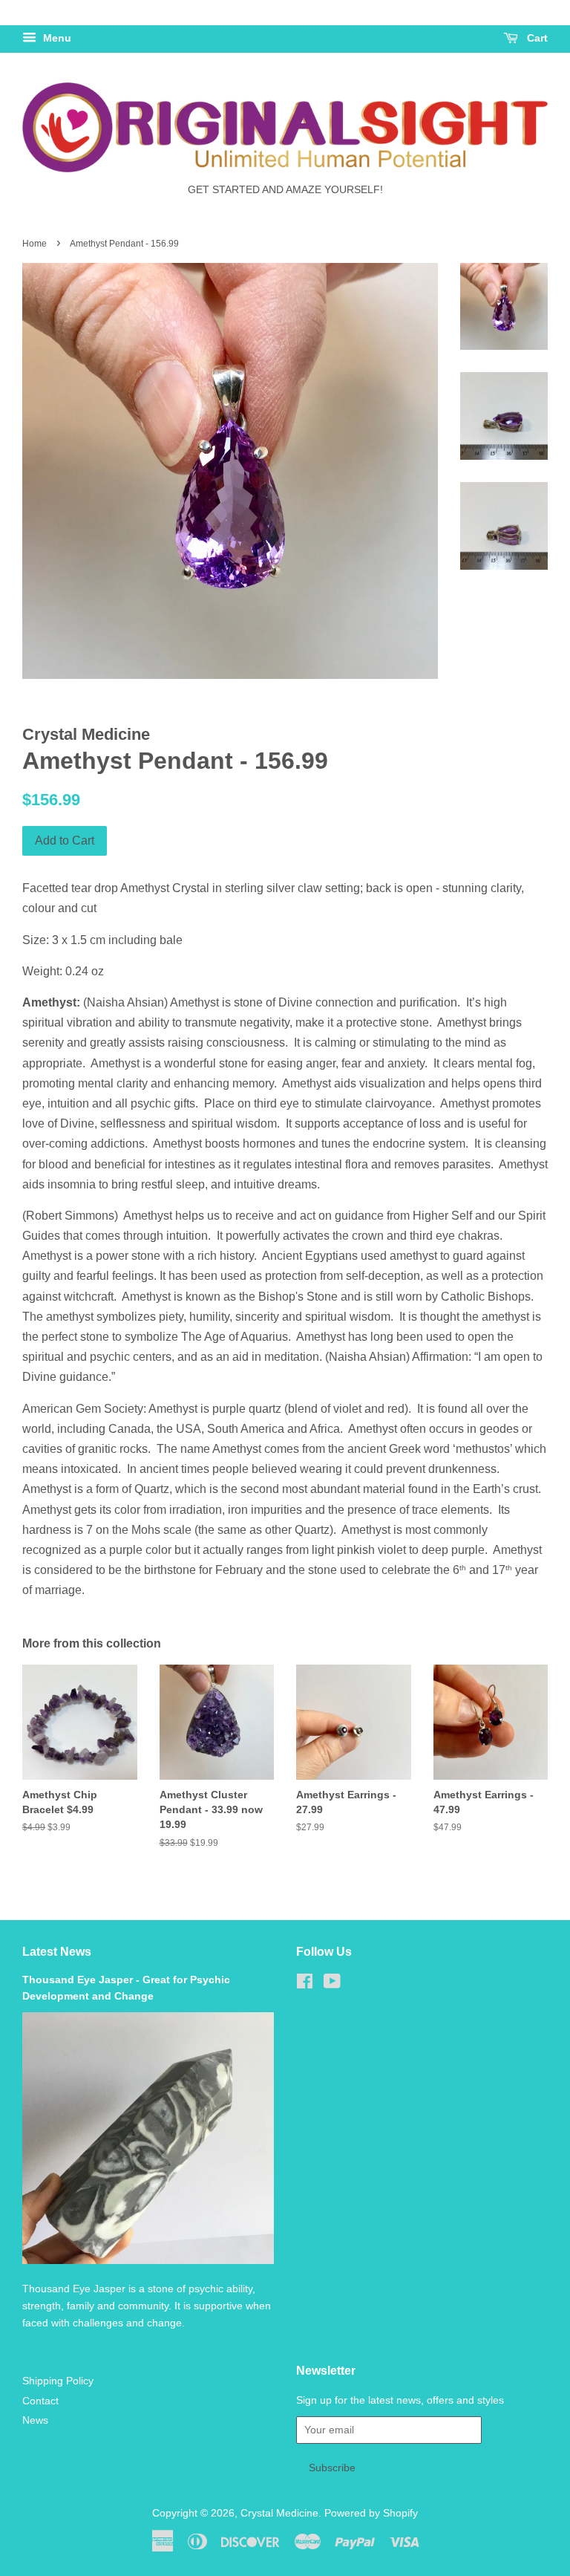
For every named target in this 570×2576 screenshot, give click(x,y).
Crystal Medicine (279, 2513)
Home (35, 244)
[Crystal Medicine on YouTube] (332, 1984)
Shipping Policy (58, 2381)
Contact (40, 2401)
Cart (536, 38)
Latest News (57, 1952)
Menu (56, 38)
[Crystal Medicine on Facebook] (305, 1984)
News (35, 2420)
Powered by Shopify (371, 2513)
